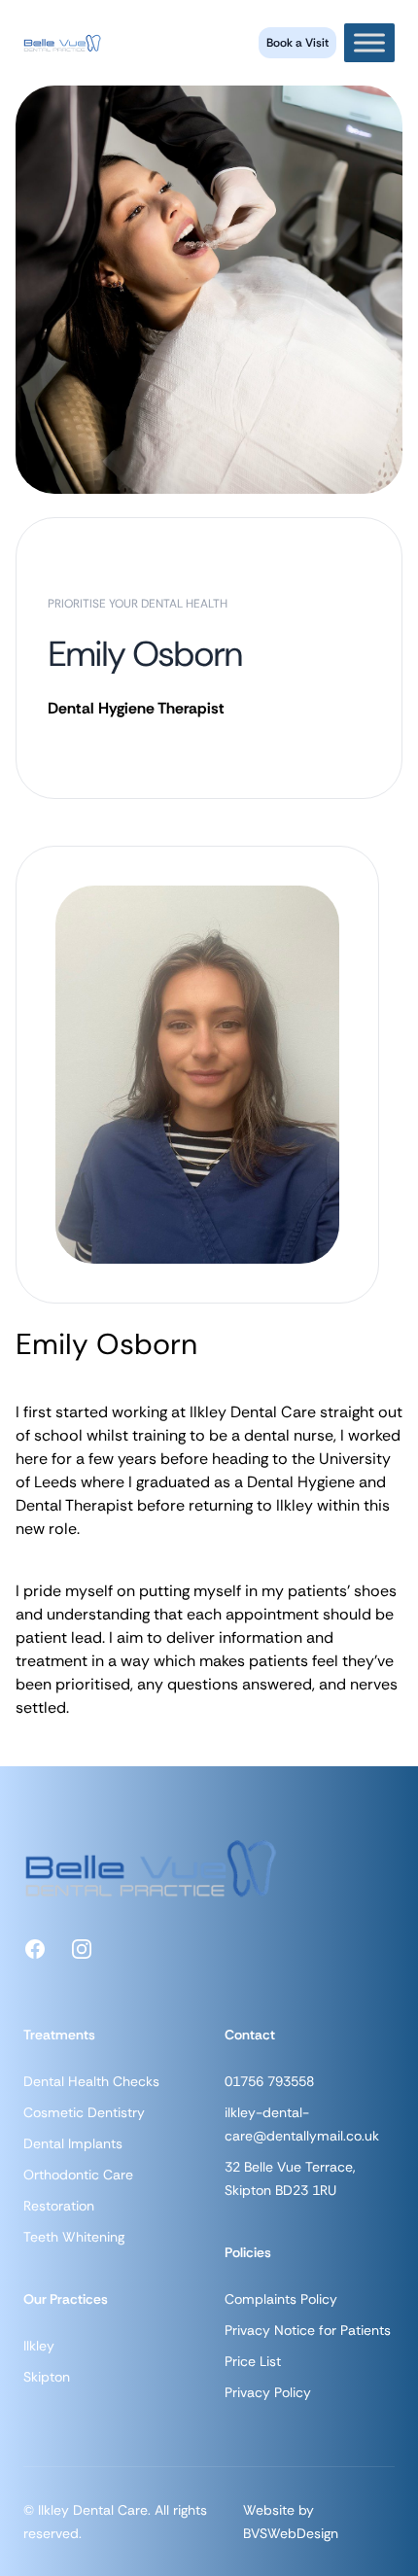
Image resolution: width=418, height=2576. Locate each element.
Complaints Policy (281, 2299)
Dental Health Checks (91, 2081)
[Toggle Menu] (369, 42)
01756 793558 (269, 2081)
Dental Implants (73, 2143)
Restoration (59, 2206)
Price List (253, 2361)
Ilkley (39, 2346)
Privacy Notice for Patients (308, 2330)
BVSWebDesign (291, 2533)
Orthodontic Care (78, 2175)
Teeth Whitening (74, 2237)
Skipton (47, 2377)
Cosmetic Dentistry (84, 2112)
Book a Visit (297, 43)
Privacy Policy (268, 2392)
